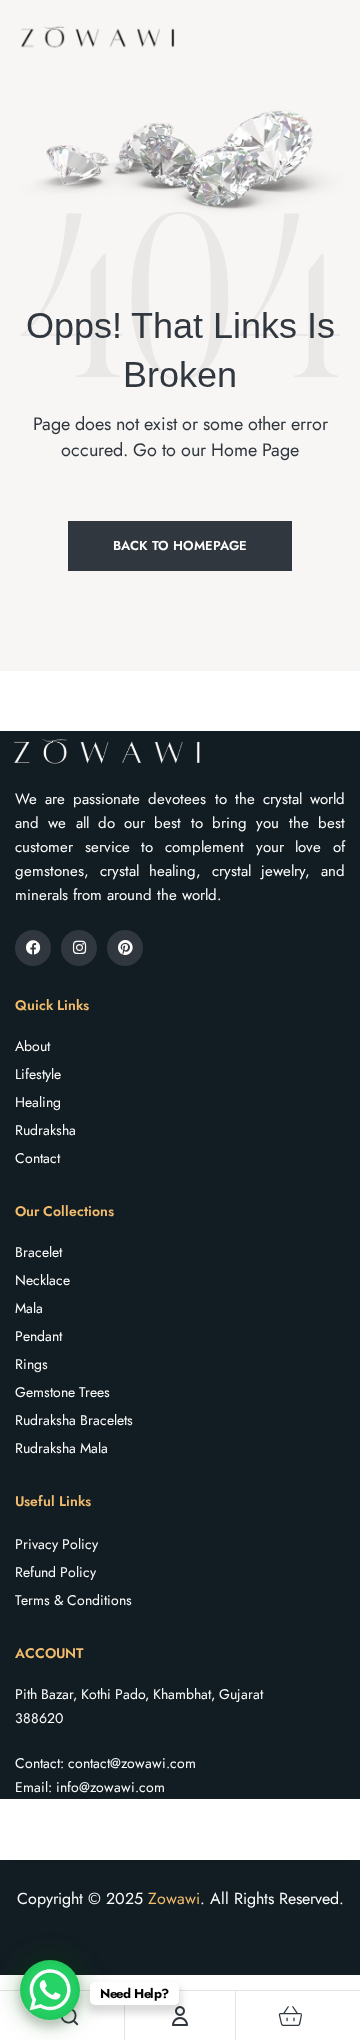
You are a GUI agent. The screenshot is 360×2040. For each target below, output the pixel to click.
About (32, 1046)
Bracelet (38, 1252)
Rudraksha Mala (61, 1448)
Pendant (38, 1336)
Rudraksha (45, 1130)
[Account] (180, 2016)
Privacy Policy (56, 1544)
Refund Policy (55, 1572)
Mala (29, 1308)
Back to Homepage (180, 545)
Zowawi (174, 1898)
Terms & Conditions (73, 1600)
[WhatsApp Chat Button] (50, 1990)
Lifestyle (38, 1074)
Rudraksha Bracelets (74, 1420)
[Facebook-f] (33, 948)
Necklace (42, 1280)
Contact (37, 1158)
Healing (38, 1102)
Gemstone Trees (62, 1392)
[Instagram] (79, 948)
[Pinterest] (125, 948)
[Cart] (291, 2016)
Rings (31, 1364)
